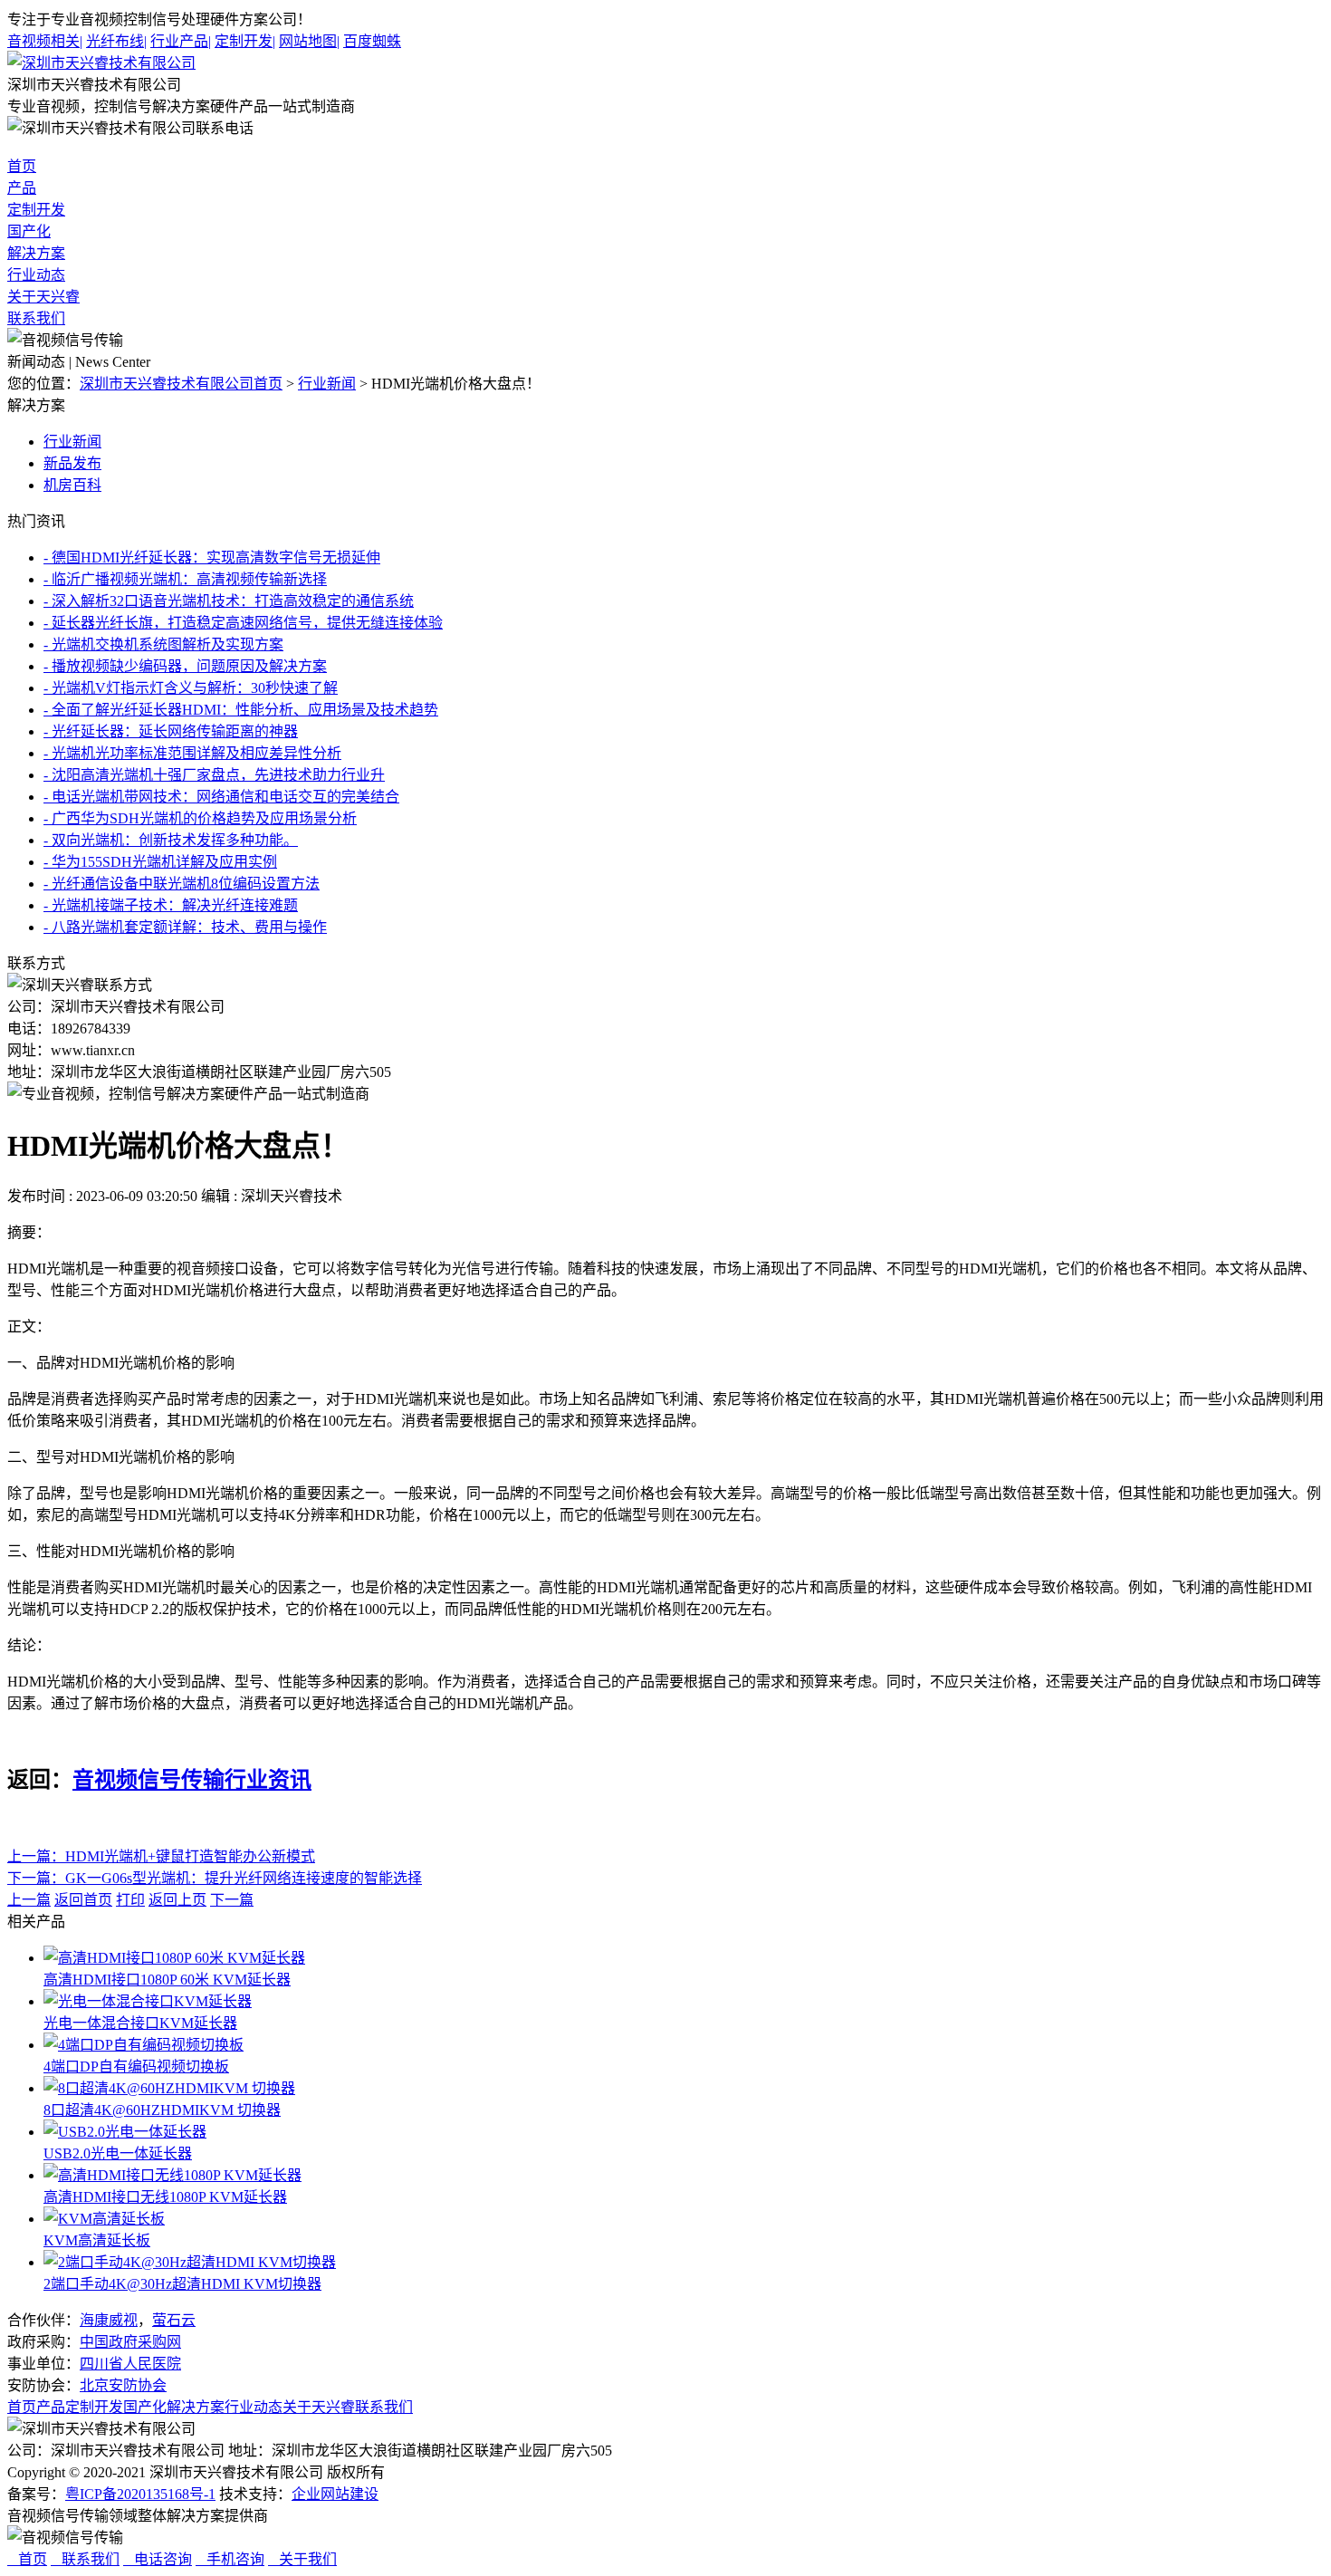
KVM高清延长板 (97, 2240)
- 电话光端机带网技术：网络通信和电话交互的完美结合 (221, 797)
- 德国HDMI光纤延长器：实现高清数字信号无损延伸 (212, 557)
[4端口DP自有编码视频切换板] (144, 2045)
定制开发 (245, 41)
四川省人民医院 (130, 2364)
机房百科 (72, 485)
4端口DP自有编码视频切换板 (136, 2067)
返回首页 (83, 1900)
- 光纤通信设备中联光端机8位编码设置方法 (182, 884)
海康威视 (109, 2320)
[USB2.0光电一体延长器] (125, 2132)
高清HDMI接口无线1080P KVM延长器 (165, 2197)
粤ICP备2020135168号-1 (140, 2494)
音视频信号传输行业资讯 (192, 1780)
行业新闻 (327, 384)
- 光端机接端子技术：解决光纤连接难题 (171, 905)
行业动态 (36, 275)
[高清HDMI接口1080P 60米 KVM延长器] (174, 1958)
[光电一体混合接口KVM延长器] (148, 2001)
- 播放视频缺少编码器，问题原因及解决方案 (185, 666)
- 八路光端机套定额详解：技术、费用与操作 (185, 927)
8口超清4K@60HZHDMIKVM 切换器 (162, 2110)
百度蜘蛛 (372, 41)
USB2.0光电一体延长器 (118, 2153)
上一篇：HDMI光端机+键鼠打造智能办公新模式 (161, 1856)
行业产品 (181, 41)
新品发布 (72, 463)
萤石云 (174, 2320)
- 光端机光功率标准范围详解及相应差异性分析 (192, 753)
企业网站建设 (335, 2494)
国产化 (29, 231)
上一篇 (29, 1900)
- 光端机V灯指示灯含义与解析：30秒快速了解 (191, 688)
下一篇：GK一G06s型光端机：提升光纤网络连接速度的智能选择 (215, 1878)
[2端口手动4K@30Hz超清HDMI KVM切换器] (190, 2262)
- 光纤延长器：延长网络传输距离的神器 (171, 731)
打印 (130, 1900)
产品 (22, 188)
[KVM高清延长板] (104, 2219)
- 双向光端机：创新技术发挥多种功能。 (171, 840)
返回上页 (177, 1900)
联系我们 (36, 318)
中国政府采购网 (130, 2342)
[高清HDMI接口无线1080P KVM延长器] (172, 2175)
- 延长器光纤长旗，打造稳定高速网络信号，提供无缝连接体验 (243, 623)
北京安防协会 (123, 2385)
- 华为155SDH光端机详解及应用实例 (160, 862)
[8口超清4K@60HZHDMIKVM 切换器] (169, 2088)
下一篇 (232, 1900)
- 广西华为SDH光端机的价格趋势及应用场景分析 (200, 818)
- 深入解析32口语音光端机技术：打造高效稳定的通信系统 (229, 601)
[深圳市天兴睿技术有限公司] (101, 63)
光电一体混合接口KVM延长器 (140, 2023)
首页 (22, 166)
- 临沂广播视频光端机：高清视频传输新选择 (185, 579)
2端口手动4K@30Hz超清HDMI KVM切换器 (182, 2284)
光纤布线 (116, 41)
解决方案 (36, 253)
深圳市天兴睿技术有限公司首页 (181, 384)
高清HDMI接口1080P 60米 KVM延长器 (167, 1980)
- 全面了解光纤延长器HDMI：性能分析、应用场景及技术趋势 (241, 710)
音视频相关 (45, 41)
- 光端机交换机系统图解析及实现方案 (163, 644)
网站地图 (309, 41)
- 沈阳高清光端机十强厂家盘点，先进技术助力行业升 (214, 775)
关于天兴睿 (43, 297)
